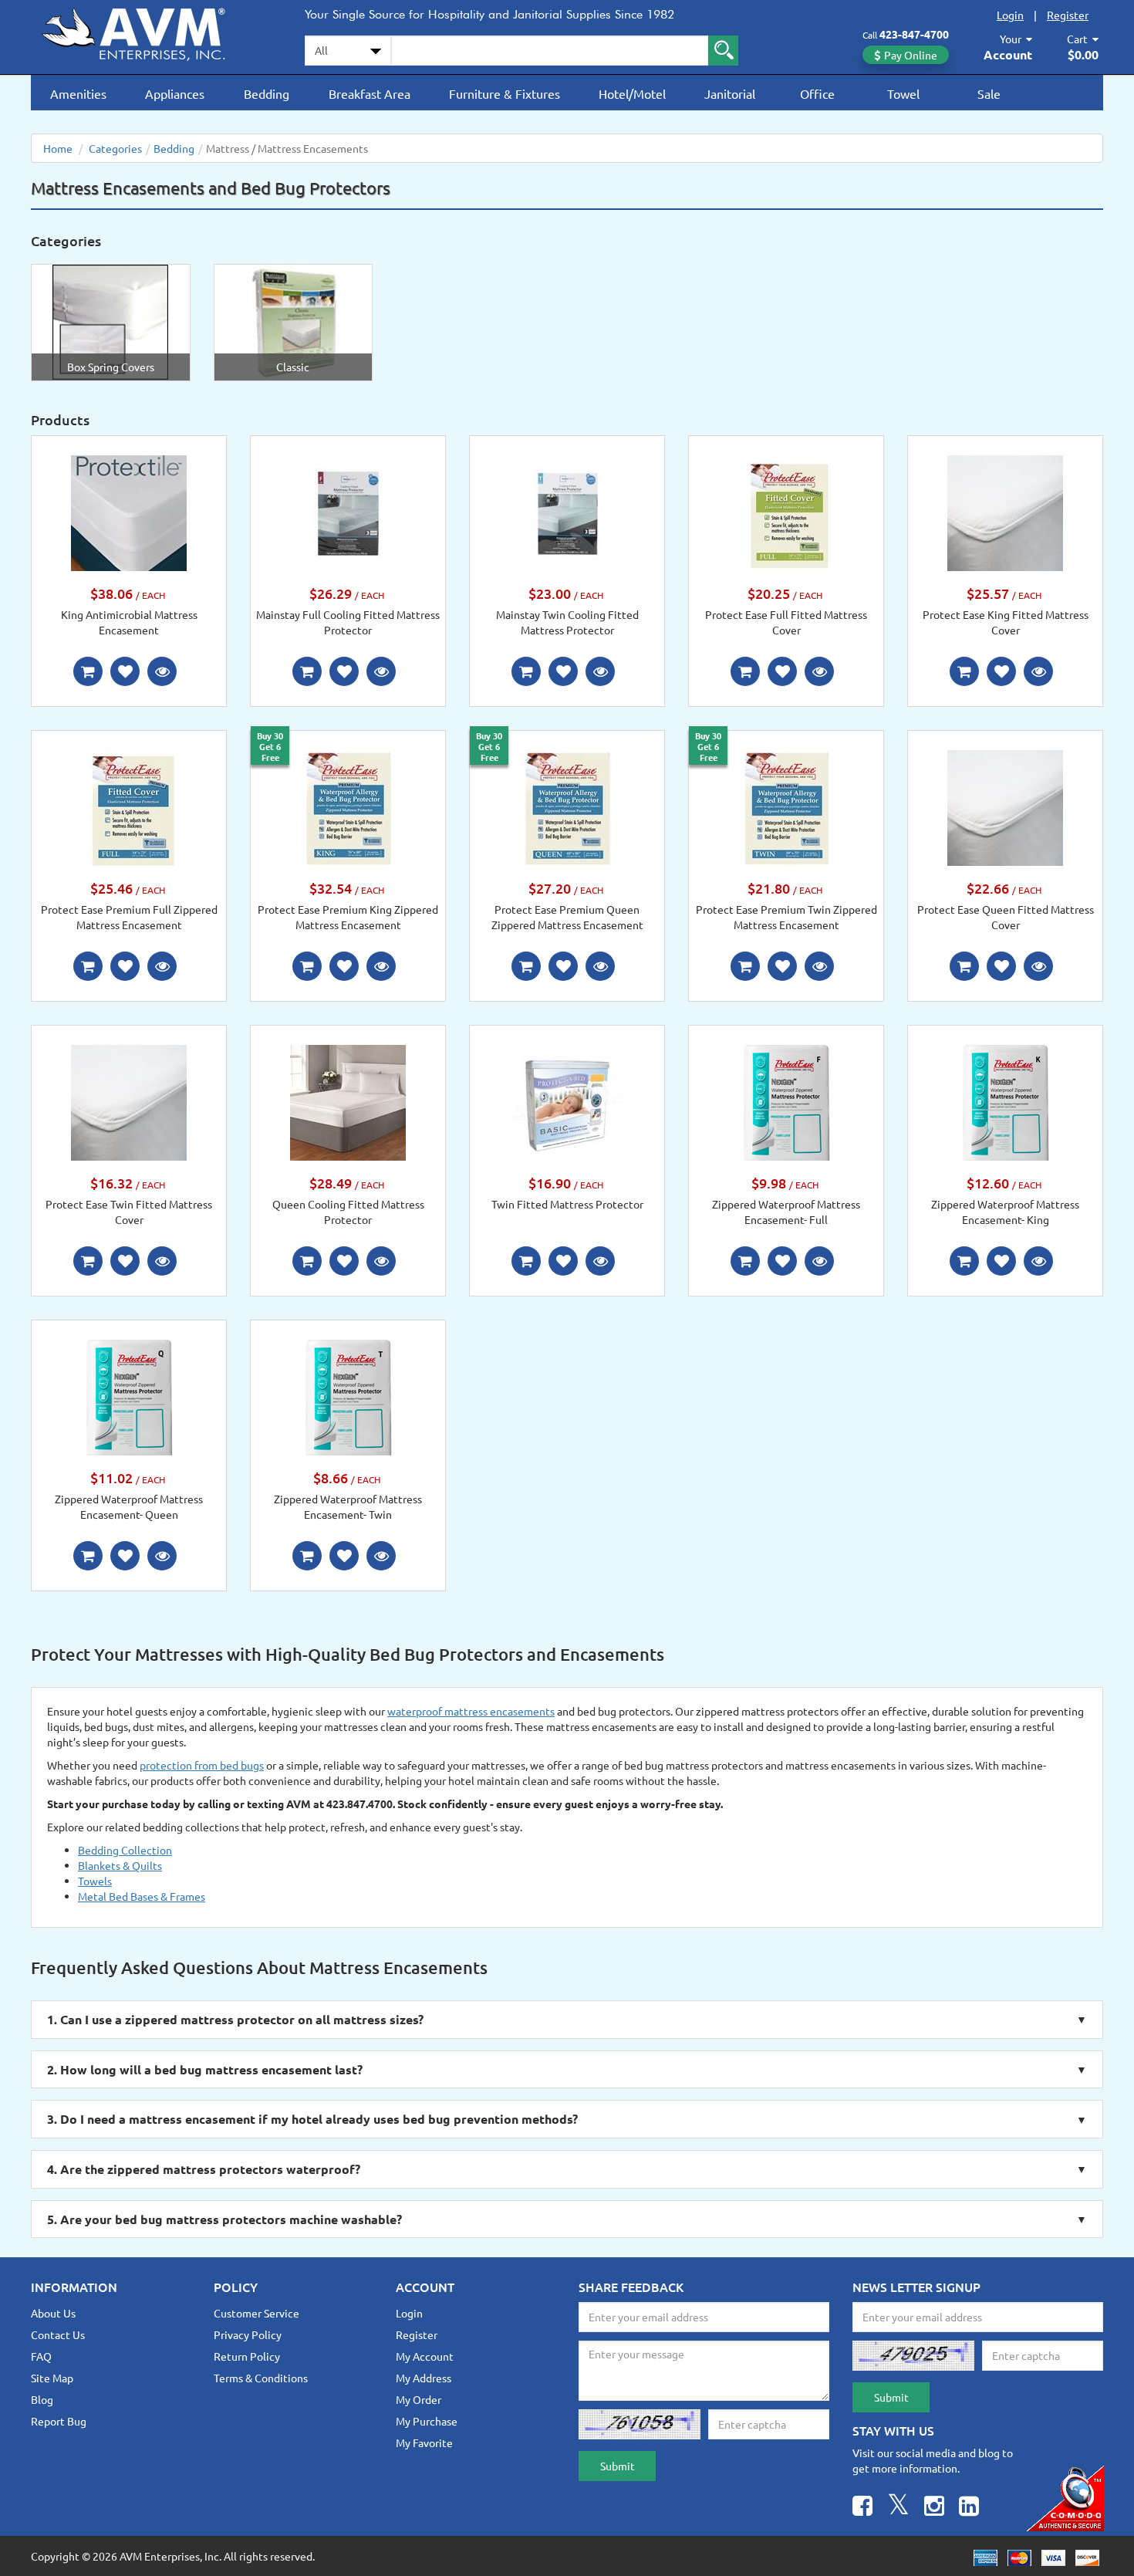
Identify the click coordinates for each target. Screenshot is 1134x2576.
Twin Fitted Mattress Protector (567, 1204)
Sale (989, 93)
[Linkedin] (969, 2508)
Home (58, 148)
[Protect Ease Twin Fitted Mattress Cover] (129, 1101)
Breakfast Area (370, 93)
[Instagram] (934, 2508)
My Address (424, 2378)
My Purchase (427, 2421)
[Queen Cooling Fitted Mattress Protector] (348, 1101)
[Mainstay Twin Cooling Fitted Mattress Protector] (567, 512)
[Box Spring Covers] (111, 321)
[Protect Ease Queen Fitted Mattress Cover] (1005, 806)
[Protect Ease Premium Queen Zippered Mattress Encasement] (567, 806)
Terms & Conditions (261, 2378)
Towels (95, 1881)
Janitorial (730, 93)
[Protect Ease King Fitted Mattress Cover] (1005, 512)
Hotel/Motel (632, 93)
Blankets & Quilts (120, 1865)
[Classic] (293, 321)
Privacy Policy (248, 2334)
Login (1010, 15)
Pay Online (911, 55)
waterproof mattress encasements (471, 1711)
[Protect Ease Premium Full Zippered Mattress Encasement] (129, 806)
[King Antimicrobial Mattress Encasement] (129, 512)
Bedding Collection (125, 1850)
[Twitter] (898, 2508)
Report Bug (59, 2421)
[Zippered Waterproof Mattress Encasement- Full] (786, 1101)
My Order (418, 2399)
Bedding (267, 93)
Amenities (78, 93)
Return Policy (247, 2356)
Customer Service (256, 2313)
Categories (115, 148)
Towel (903, 93)
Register (1068, 15)
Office (817, 93)
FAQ (41, 2356)
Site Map (52, 2378)
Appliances (175, 93)
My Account (425, 2356)
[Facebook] (862, 2508)
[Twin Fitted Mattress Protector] (567, 1101)
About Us (53, 2313)
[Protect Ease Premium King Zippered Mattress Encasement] (348, 806)
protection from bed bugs (202, 1765)
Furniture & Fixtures (505, 93)
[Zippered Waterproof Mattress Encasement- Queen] (129, 1396)
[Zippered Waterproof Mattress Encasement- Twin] (348, 1396)
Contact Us (58, 2334)
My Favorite (424, 2442)
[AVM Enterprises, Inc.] (147, 32)
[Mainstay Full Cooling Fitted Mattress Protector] (348, 512)
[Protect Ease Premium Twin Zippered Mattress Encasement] (786, 806)
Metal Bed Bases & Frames (142, 1896)
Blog (42, 2399)
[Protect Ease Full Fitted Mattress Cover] (786, 512)
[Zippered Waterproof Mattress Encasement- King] (1005, 1101)
